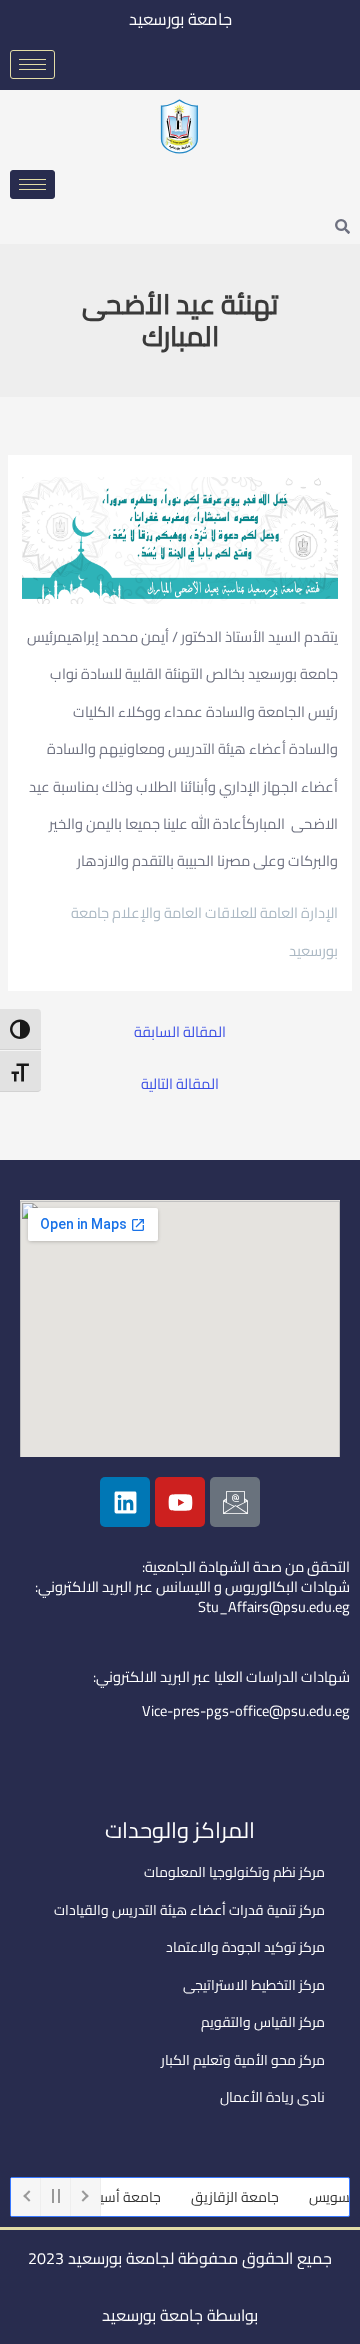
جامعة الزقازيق (247, 2197)
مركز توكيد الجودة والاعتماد (245, 1947)
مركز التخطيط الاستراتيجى (254, 1985)
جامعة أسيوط (133, 2197)
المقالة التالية (180, 1084)
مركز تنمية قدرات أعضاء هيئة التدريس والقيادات (189, 1910)
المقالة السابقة (180, 1032)
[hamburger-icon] (32, 64)
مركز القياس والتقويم (263, 2022)
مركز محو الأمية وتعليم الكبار (243, 2060)
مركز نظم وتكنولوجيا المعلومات (234, 1872)
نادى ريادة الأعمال (272, 2097)
